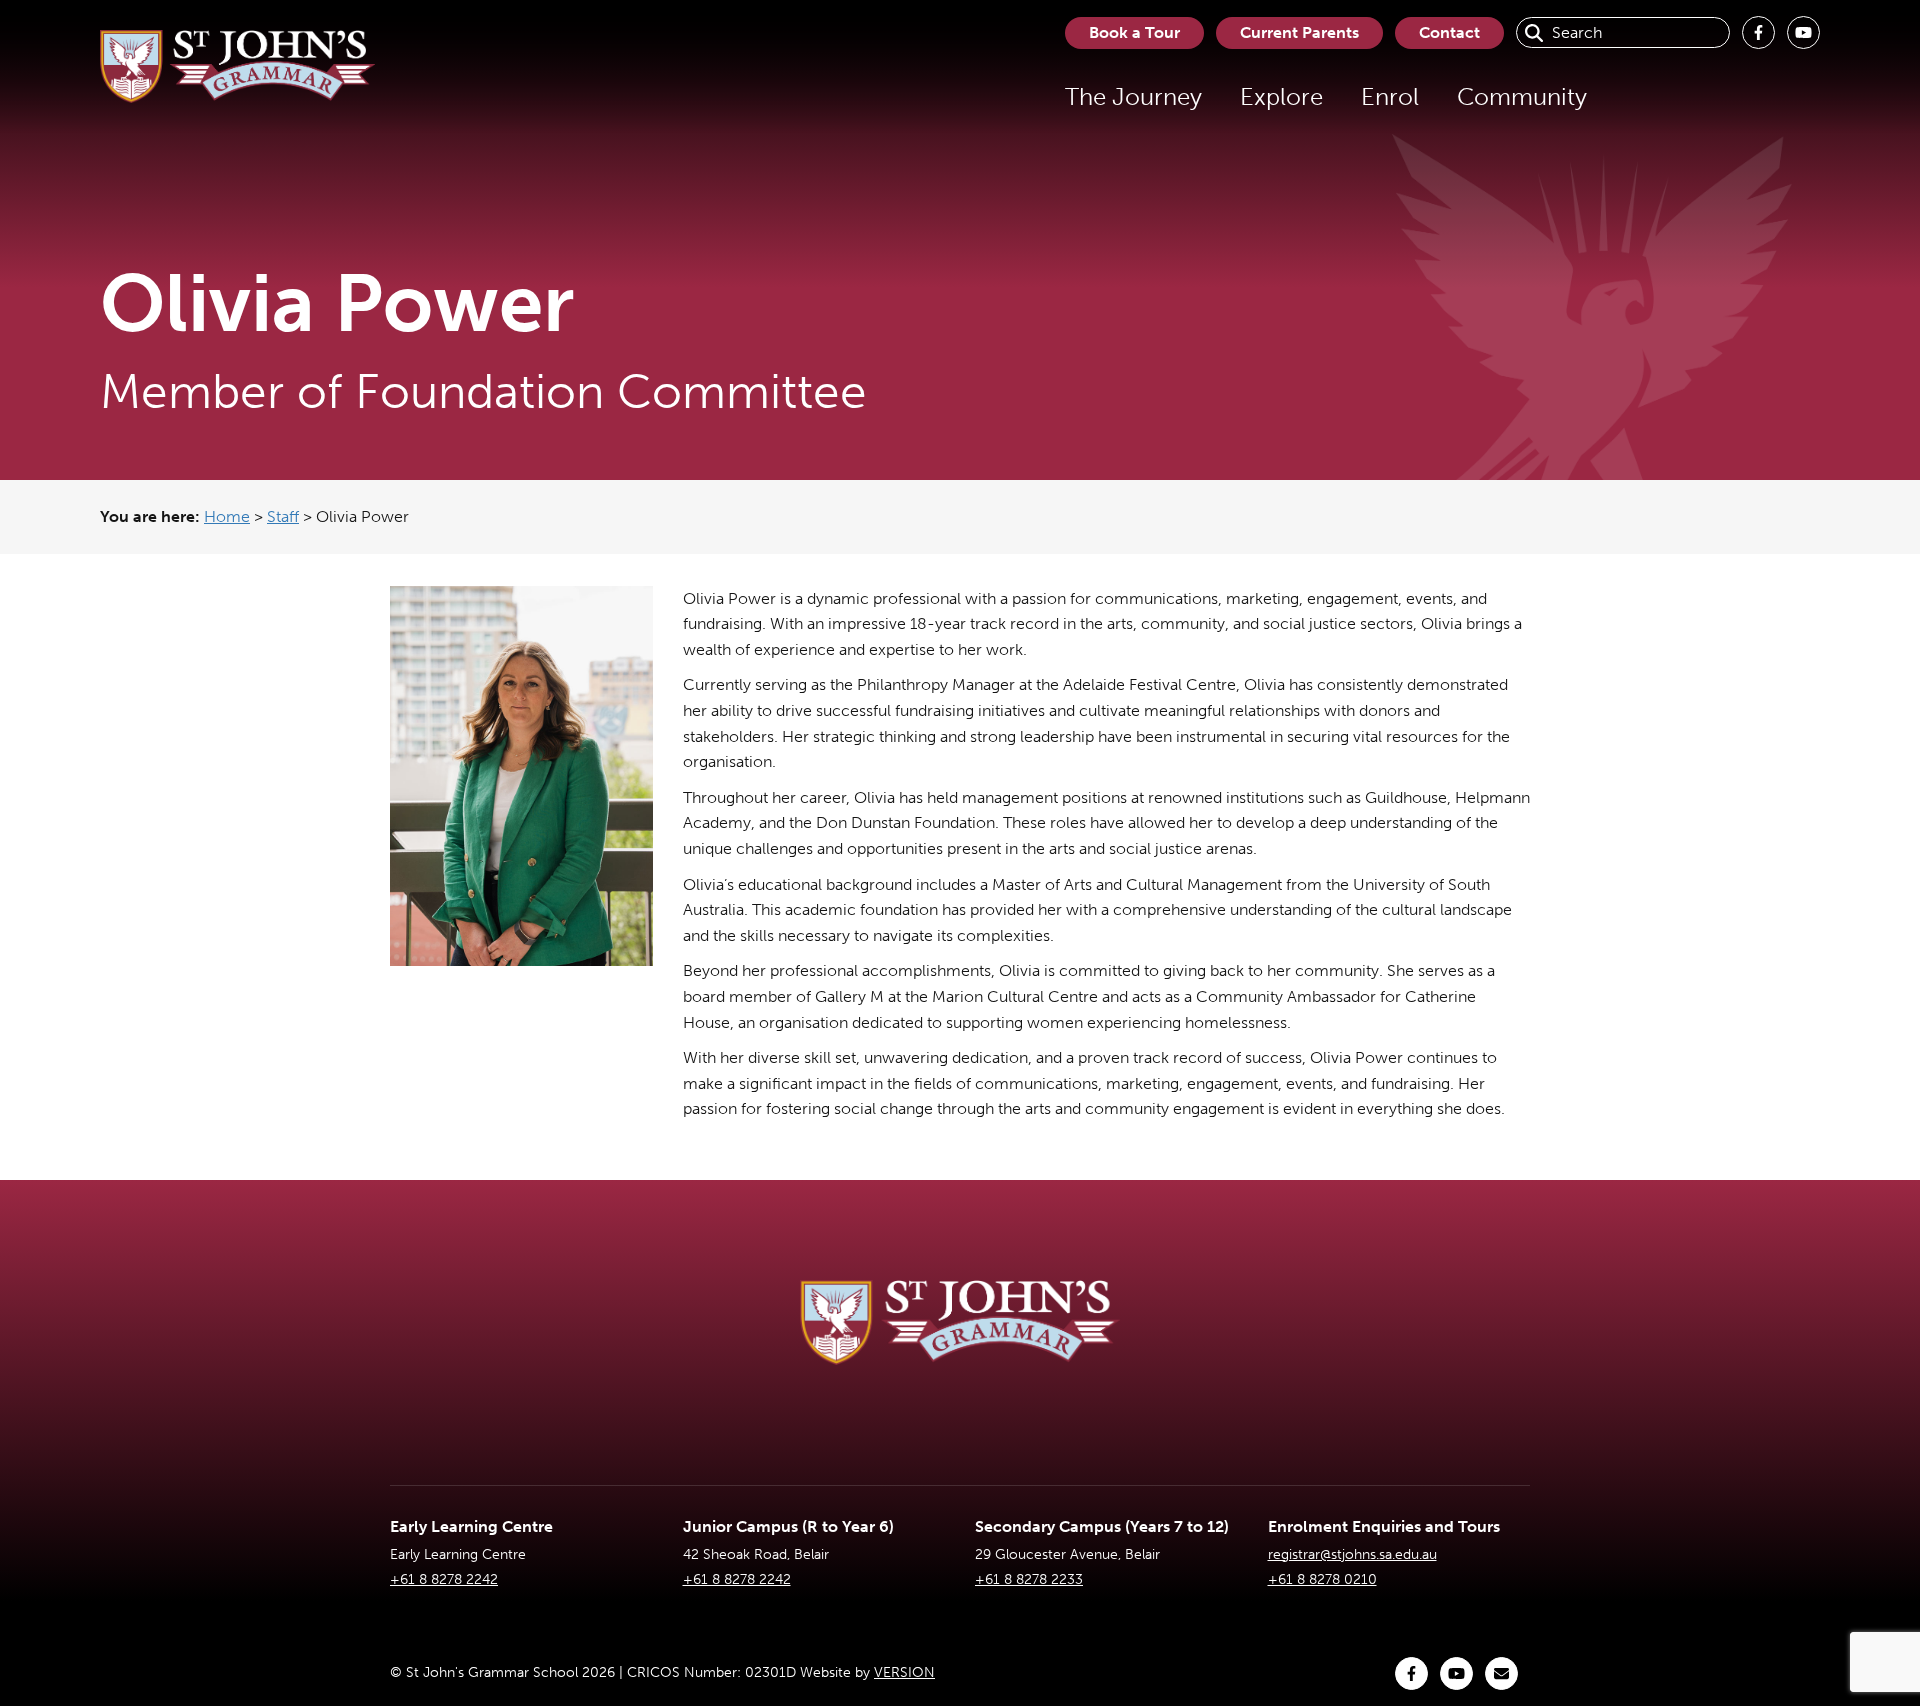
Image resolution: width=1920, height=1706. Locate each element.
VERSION (904, 1672)
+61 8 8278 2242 (444, 1579)
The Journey (1133, 96)
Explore (1281, 96)
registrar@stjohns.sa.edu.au (1352, 1554)
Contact (1449, 32)
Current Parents (1299, 32)
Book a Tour (1134, 32)
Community (1522, 96)
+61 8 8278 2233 (1029, 1579)
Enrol (1390, 96)
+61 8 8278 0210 (1322, 1579)
